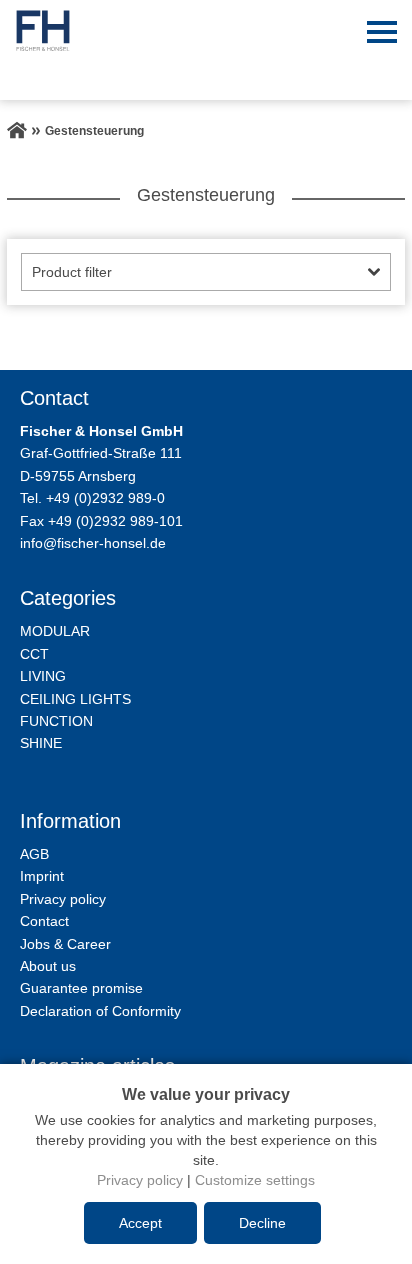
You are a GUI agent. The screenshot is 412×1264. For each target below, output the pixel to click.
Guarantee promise (81, 988)
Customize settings (255, 1180)
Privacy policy (63, 899)
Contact (44, 921)
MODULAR (55, 631)
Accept (140, 1223)
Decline (262, 1223)
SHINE (41, 743)
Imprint (42, 876)
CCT (34, 654)
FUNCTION (56, 721)
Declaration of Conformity (100, 1011)
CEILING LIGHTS (75, 699)
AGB (34, 854)
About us (48, 966)
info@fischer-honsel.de (93, 543)
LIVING (43, 676)
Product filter (72, 272)
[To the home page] (17, 131)
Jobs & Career (65, 944)
